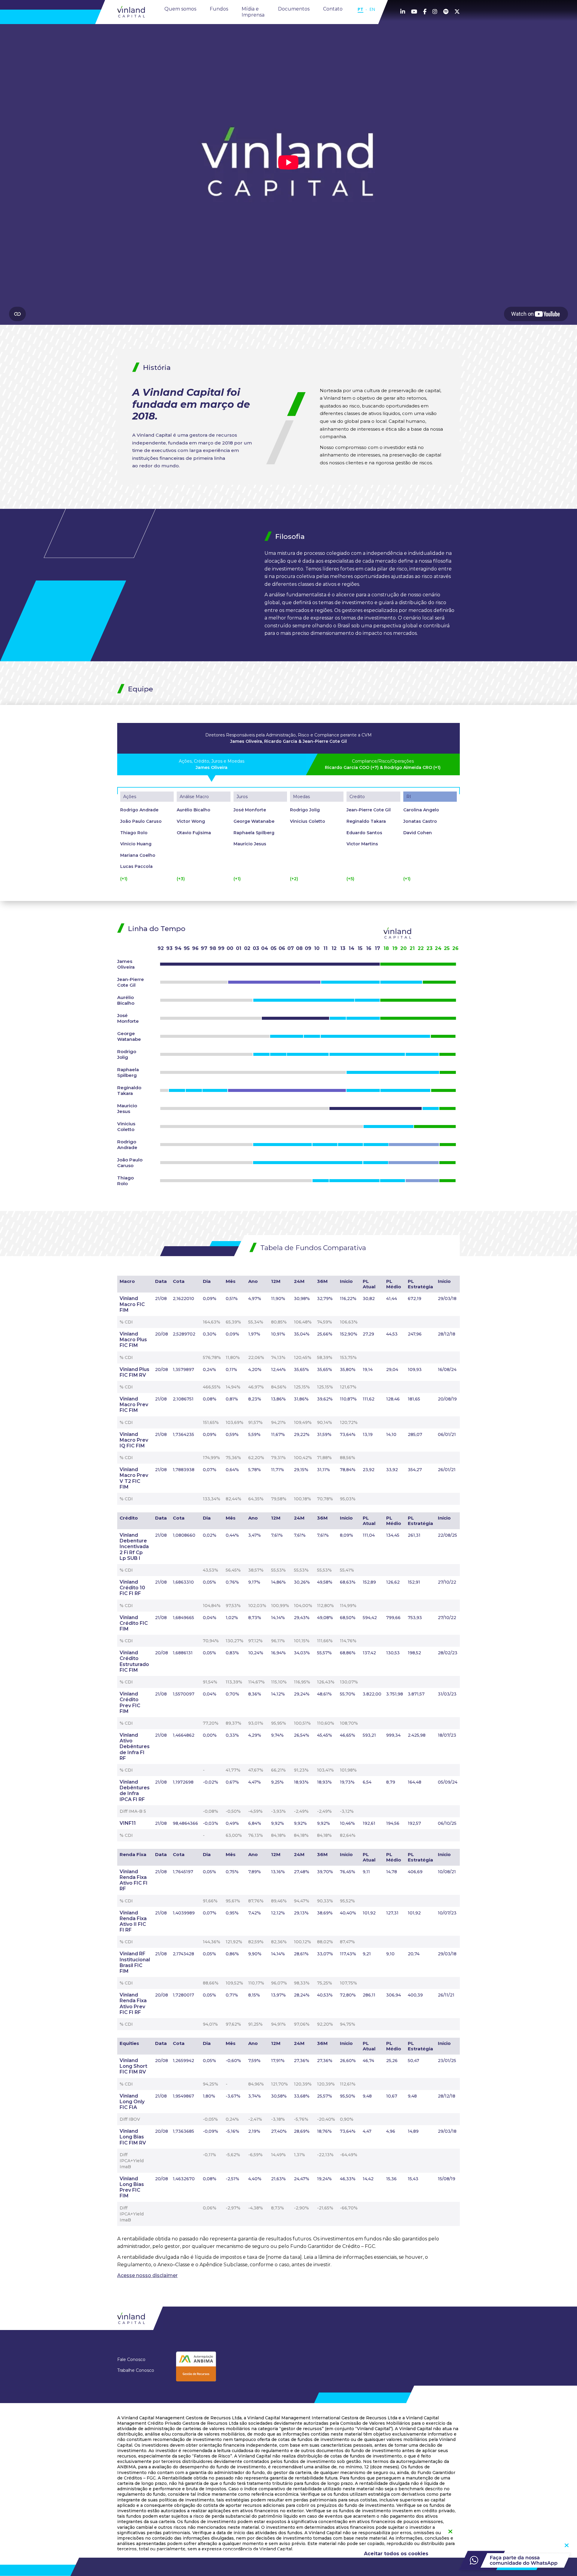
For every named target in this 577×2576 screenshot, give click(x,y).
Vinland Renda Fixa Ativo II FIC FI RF (133, 1921)
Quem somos (180, 9)
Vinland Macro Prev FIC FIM (134, 1405)
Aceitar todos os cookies (396, 2554)
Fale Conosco (131, 2360)
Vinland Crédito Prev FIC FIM (130, 1703)
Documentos (294, 9)
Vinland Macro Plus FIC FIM (133, 1340)
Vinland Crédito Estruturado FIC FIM (134, 1661)
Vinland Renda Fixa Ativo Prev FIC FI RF (133, 2004)
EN (372, 9)
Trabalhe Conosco (136, 2370)
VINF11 (128, 1823)
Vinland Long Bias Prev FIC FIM (132, 2187)
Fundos (219, 9)
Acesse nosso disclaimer (147, 2275)
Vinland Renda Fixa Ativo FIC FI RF (134, 1880)
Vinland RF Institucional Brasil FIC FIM (135, 1962)
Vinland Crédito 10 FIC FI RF (132, 1588)
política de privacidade (301, 2551)
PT (360, 9)
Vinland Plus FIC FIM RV (134, 1372)
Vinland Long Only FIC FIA (132, 2102)
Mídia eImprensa (253, 12)
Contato (333, 9)
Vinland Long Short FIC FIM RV (133, 2066)
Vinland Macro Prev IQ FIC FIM (134, 1440)
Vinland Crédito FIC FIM (134, 1623)
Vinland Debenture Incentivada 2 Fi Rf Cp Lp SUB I (134, 1547)
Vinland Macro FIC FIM (132, 1304)
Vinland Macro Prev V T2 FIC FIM (134, 1478)
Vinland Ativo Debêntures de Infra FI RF (135, 1747)
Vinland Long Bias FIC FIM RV (133, 2137)
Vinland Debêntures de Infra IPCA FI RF (135, 1791)
